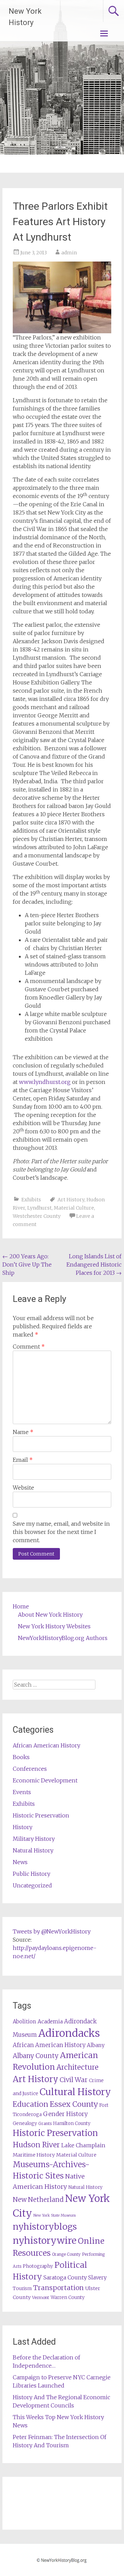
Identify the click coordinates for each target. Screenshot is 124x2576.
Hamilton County (72, 2123)
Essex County (74, 2104)
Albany (96, 2045)
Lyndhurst (39, 1208)
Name (23, 1432)
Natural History (33, 1850)
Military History (34, 1839)
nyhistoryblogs (45, 2227)
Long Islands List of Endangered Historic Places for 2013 (94, 1264)
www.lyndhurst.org (45, 1082)
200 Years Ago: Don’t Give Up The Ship (27, 1264)
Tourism (22, 2289)
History (23, 1827)
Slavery (97, 2278)
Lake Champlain (83, 2145)
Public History (32, 1874)
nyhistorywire (45, 2240)
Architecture (77, 2067)
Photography (38, 2266)
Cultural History (75, 2092)
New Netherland (38, 2200)
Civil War (74, 2080)
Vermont (41, 2297)
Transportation (58, 2288)
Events (22, 1792)
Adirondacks (69, 2033)
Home (21, 1606)
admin (69, 253)
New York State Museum (55, 2215)
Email (23, 1460)
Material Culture (74, 1208)
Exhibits (31, 1200)
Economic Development (45, 1780)
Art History (71, 1200)
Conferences (30, 1769)
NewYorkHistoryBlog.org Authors (63, 1638)
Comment (29, 1347)
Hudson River (36, 2145)
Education (30, 2104)
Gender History (65, 2114)
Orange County (66, 2254)
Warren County (68, 2297)
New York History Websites (54, 1626)
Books (21, 1757)
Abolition (24, 2021)
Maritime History (34, 2155)
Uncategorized (32, 1885)
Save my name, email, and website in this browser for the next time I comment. (61, 1532)
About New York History (50, 1615)
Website (23, 1488)
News (20, 1862)
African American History (46, 1745)
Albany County (36, 2056)
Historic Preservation (41, 1815)
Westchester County (37, 1216)
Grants (45, 2123)
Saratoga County (65, 2277)
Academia (50, 2021)
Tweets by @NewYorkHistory (52, 1931)
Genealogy (25, 2123)
